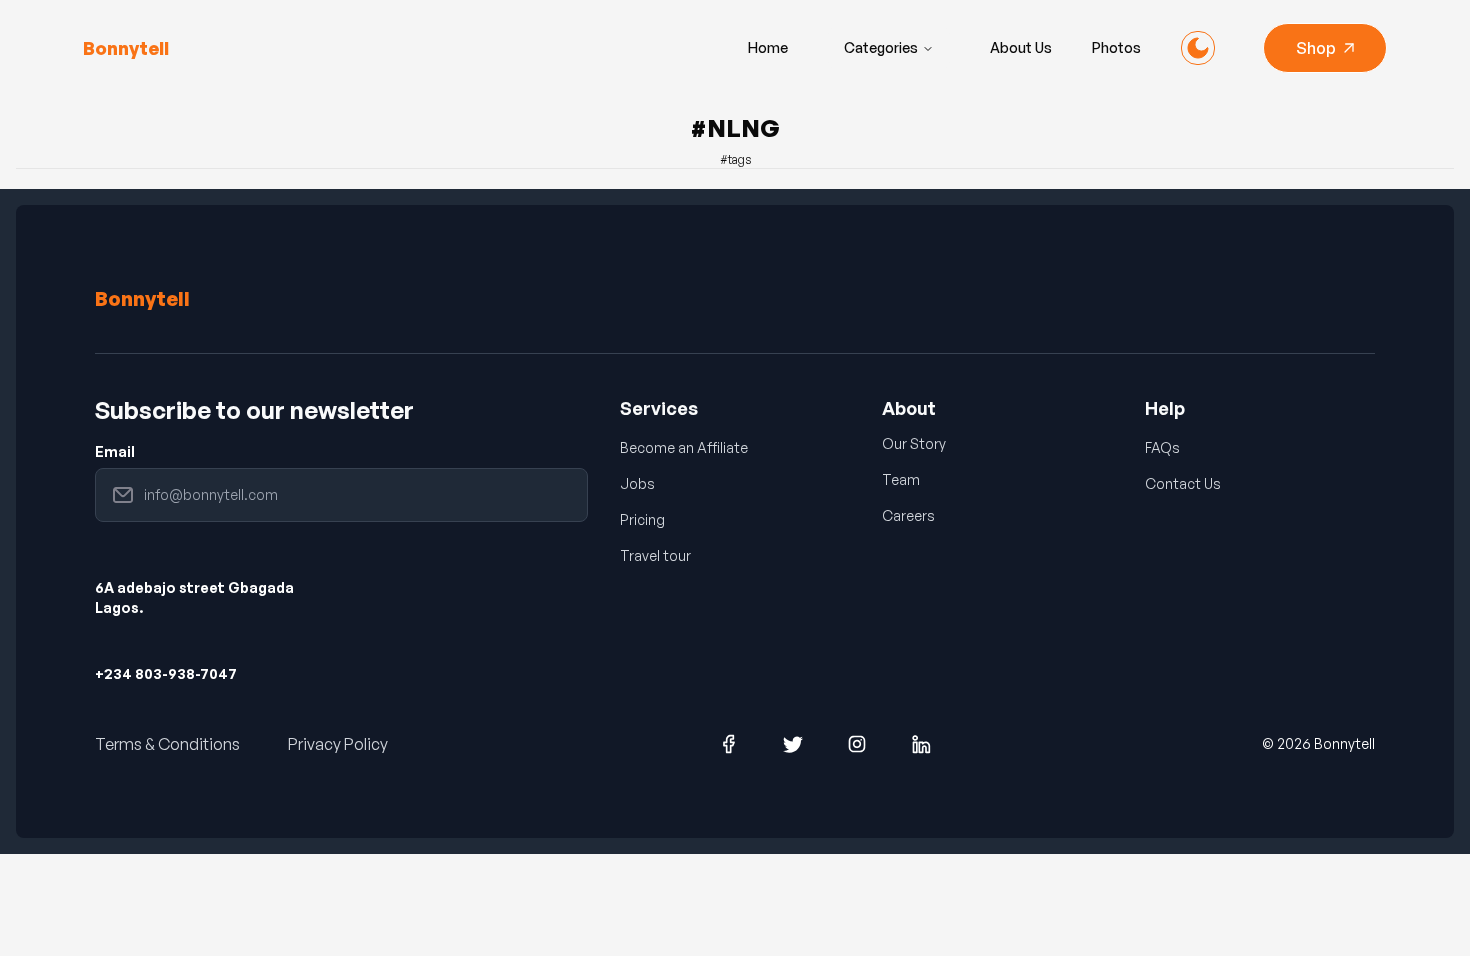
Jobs (637, 483)
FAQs (1162, 447)
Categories (881, 47)
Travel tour (655, 555)
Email (115, 451)
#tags (735, 159)
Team (901, 479)
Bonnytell (142, 298)
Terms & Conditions (167, 744)
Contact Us (1183, 483)
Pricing (642, 519)
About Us (1021, 47)
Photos (1116, 47)
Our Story (914, 443)
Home (768, 47)
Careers (908, 515)
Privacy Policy (338, 744)
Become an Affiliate (684, 447)
